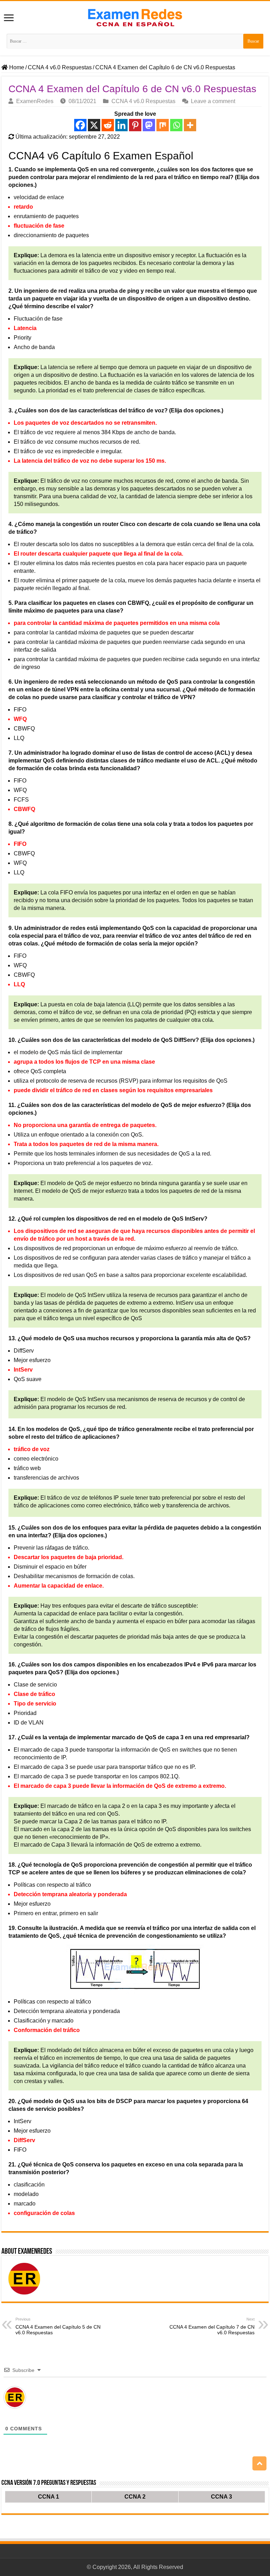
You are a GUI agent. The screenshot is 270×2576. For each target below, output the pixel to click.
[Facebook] (80, 125)
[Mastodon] (149, 125)
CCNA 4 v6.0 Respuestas (60, 67)
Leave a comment (213, 101)
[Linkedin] (121, 125)
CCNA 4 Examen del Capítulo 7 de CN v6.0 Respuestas (212, 2326)
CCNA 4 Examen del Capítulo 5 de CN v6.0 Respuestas (58, 2326)
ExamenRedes (35, 101)
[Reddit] (108, 125)
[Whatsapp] (176, 125)
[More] (190, 125)
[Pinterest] (135, 125)
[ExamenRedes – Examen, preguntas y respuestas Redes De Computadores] (135, 17)
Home (16, 67)
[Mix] (163, 125)
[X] (94, 125)
